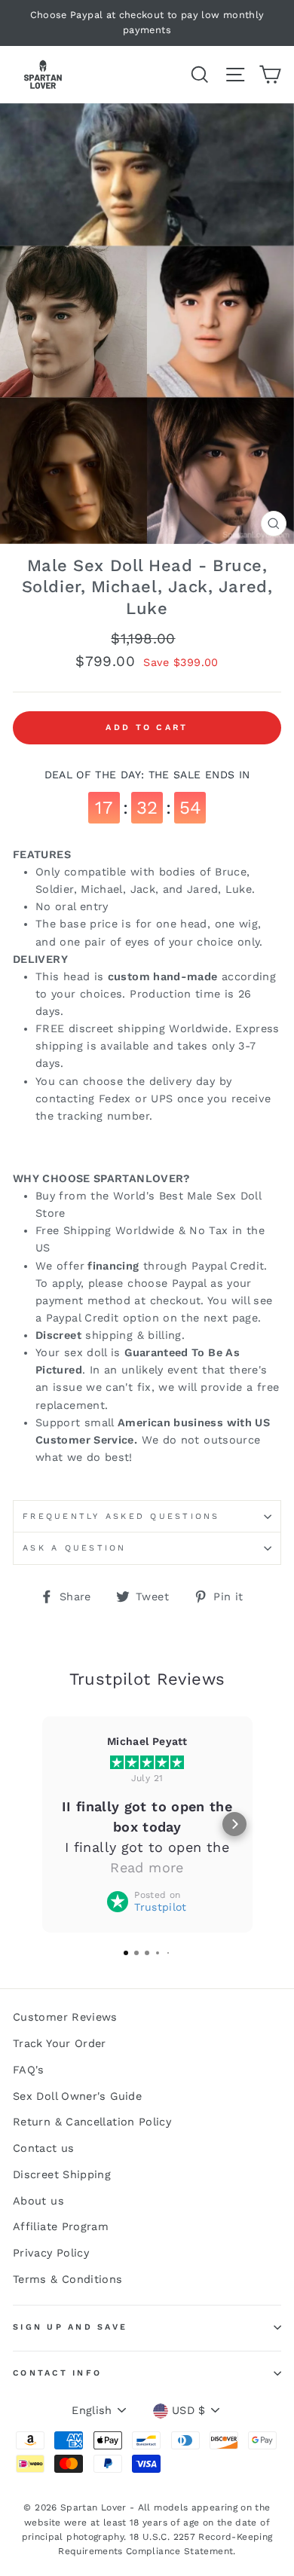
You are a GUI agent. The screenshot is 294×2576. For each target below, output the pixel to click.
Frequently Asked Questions (121, 1516)
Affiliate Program (61, 2227)
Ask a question (75, 1548)
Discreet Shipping (62, 2175)
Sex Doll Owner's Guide (77, 2096)
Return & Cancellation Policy (92, 2122)
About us (38, 2201)
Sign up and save (70, 2327)
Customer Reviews (65, 2017)
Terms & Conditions (68, 2280)
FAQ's (29, 2070)
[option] (147, 23)
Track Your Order (60, 2044)
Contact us (44, 2148)
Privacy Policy (51, 2253)
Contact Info (57, 2373)
